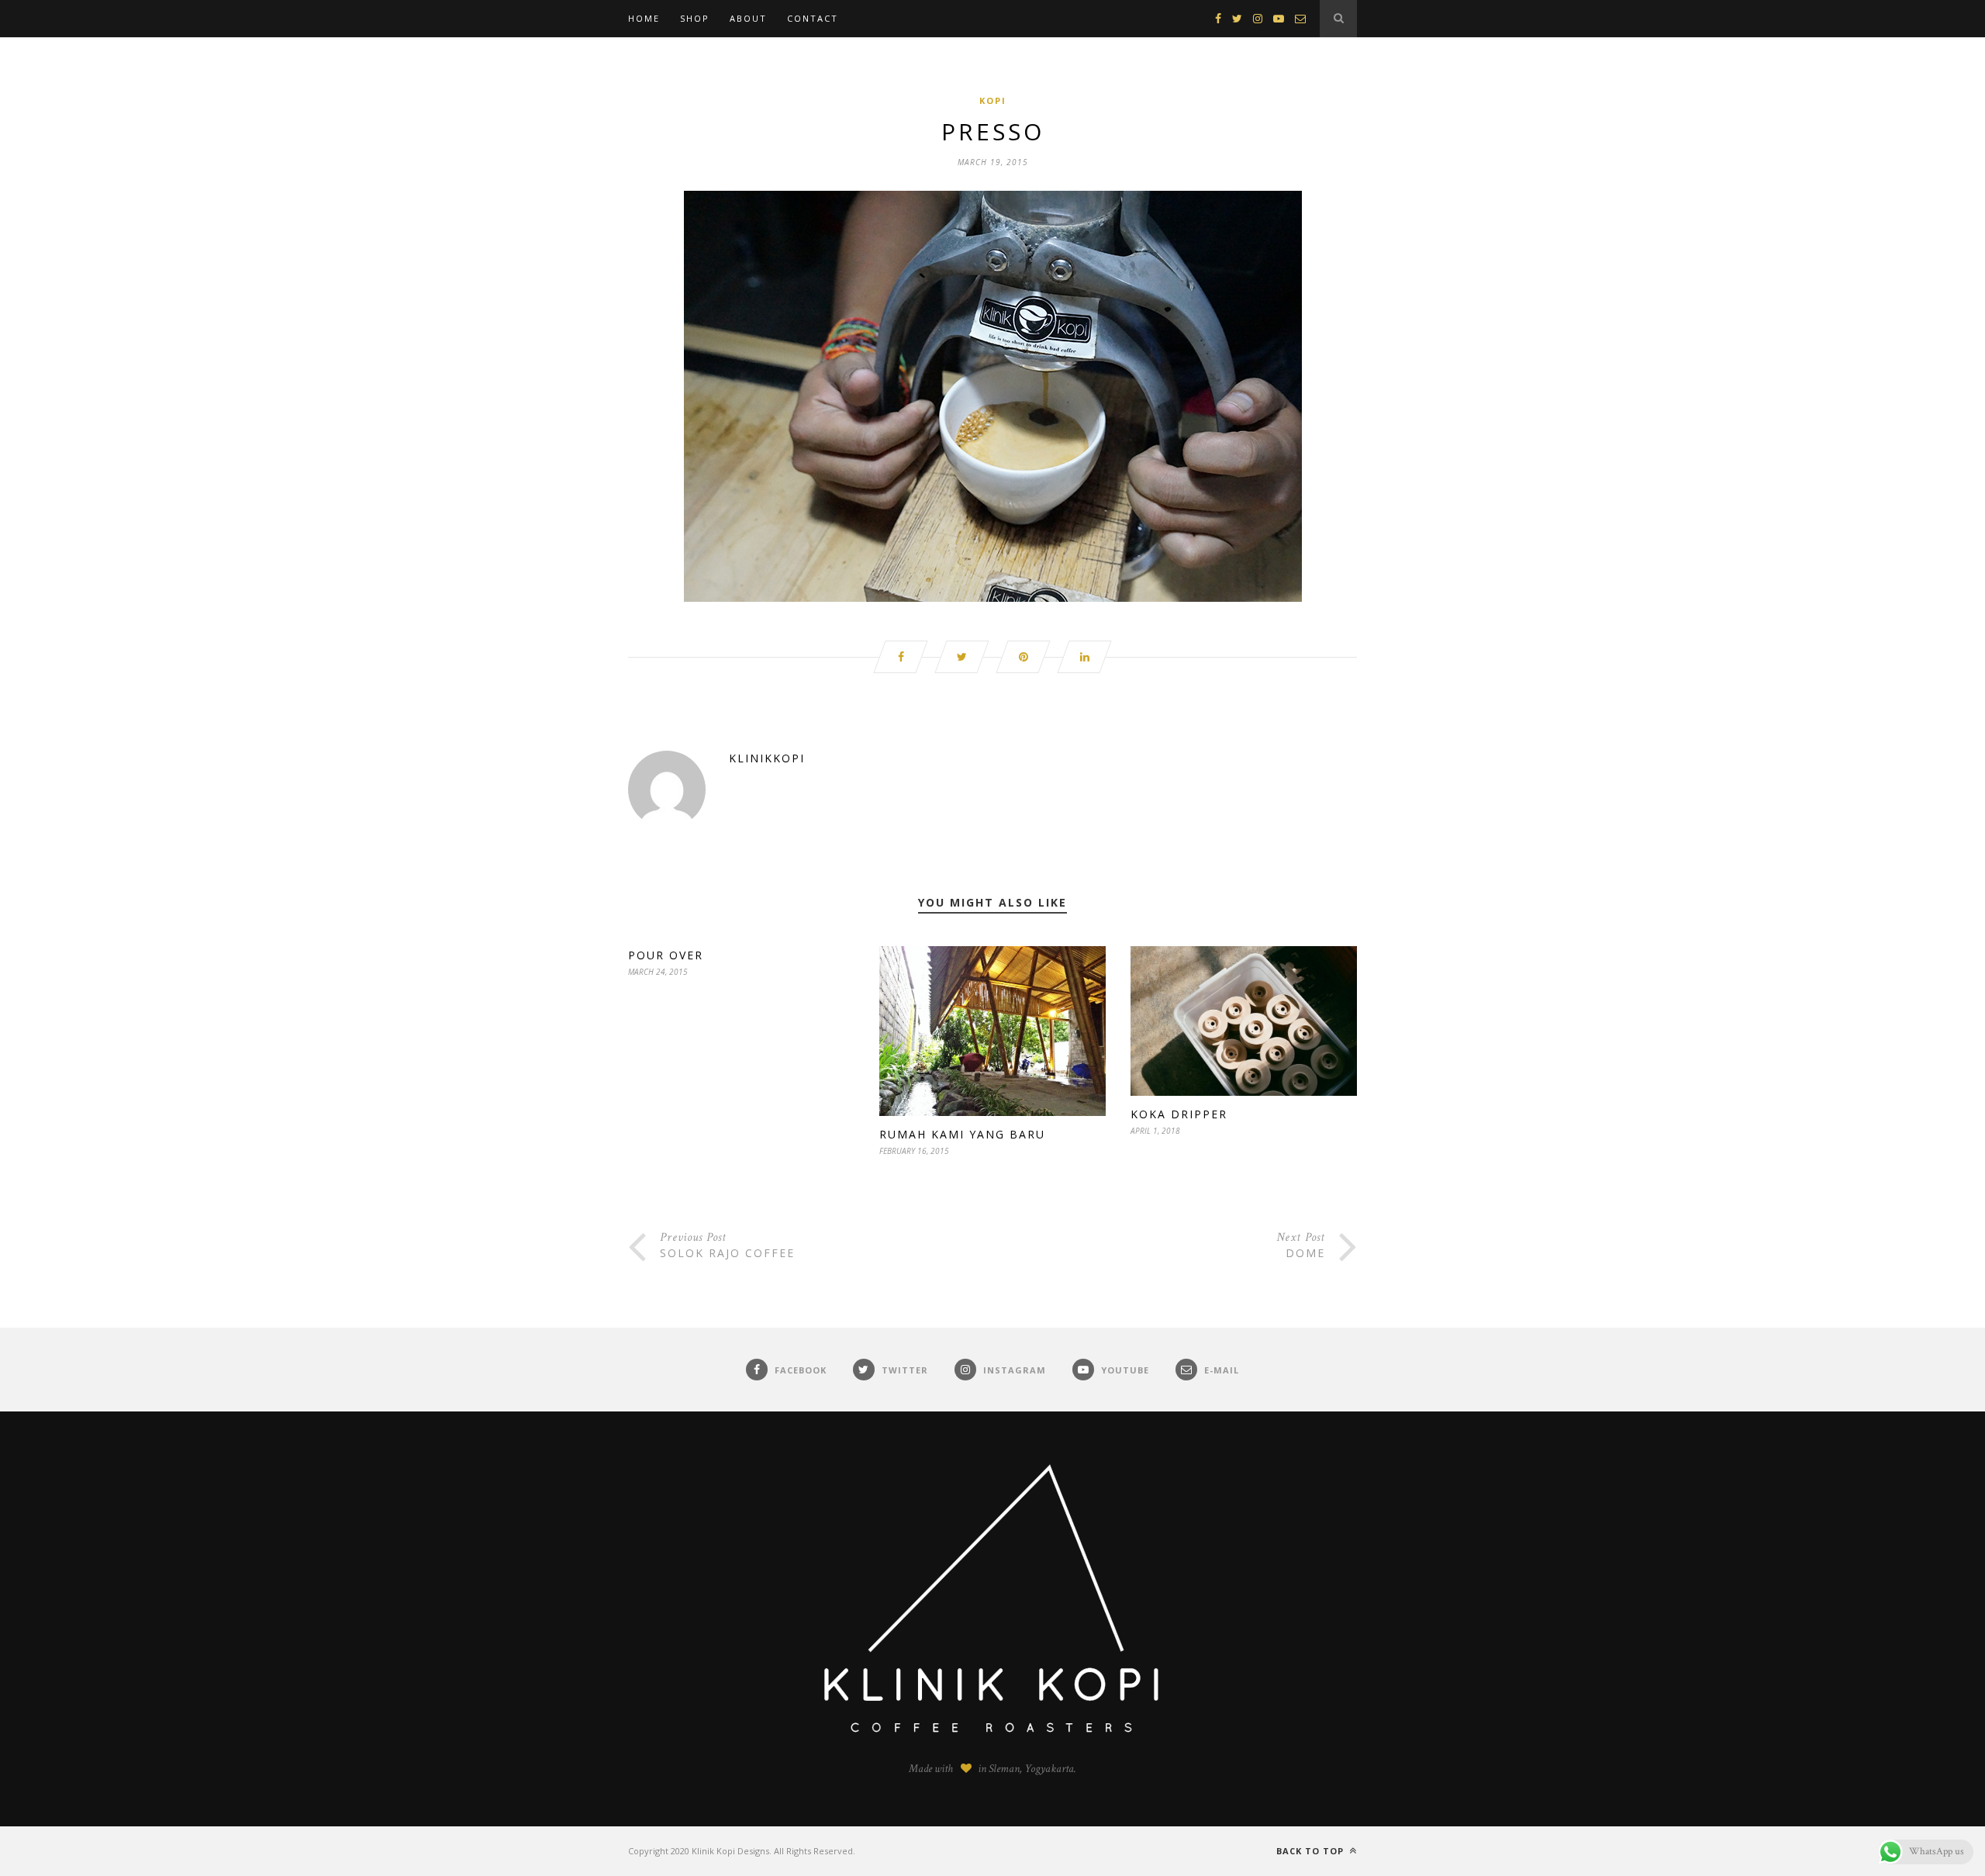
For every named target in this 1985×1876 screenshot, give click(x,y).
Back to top (1312, 1851)
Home (644, 18)
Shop (695, 18)
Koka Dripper (1179, 1114)
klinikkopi (767, 758)
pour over (666, 955)
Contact (813, 18)
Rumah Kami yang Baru (962, 1134)
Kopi (993, 100)
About (748, 18)
